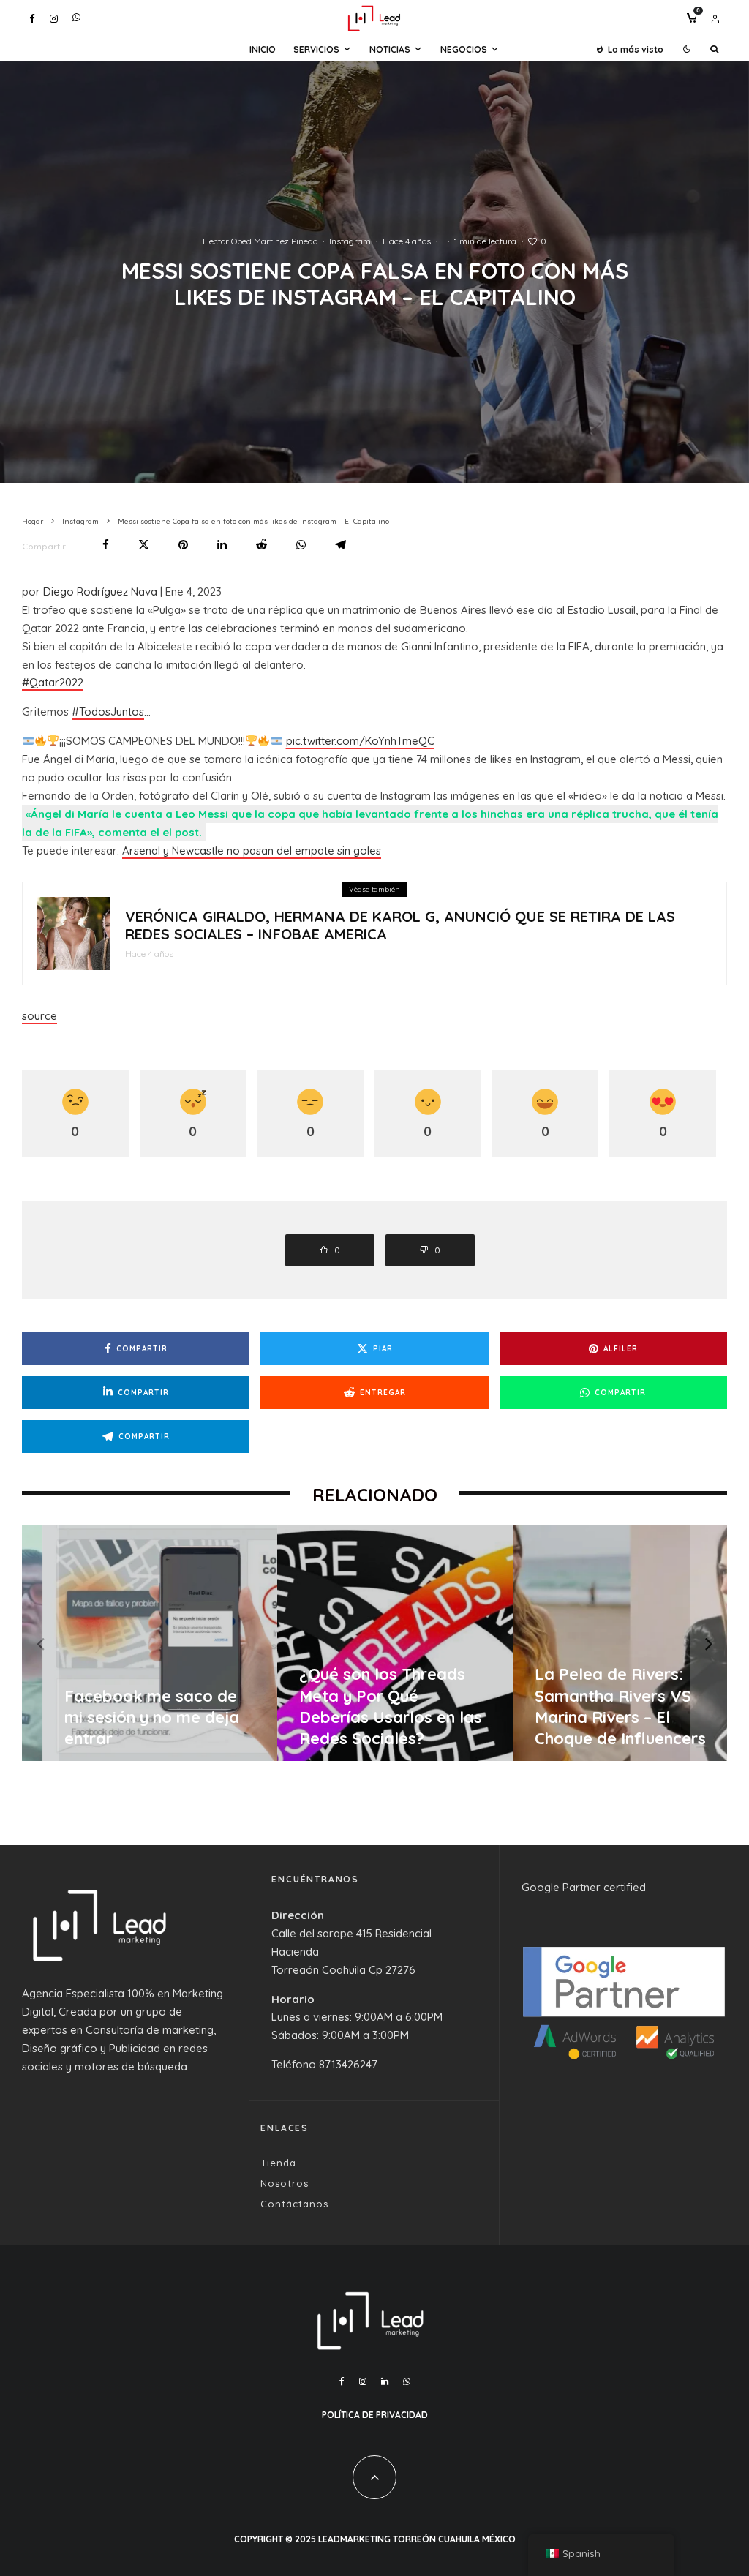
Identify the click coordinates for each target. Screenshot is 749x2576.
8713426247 (348, 2064)
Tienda (278, 2163)
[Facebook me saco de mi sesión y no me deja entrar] (140, 1643)
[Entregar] (261, 545)
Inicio (263, 49)
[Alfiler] (183, 545)
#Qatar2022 (53, 682)
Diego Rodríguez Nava (100, 592)
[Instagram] (54, 19)
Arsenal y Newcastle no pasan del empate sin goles (252, 850)
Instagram (350, 241)
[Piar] (144, 545)
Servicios (316, 49)
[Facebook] (32, 19)
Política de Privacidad (375, 2415)
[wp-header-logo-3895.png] (74, 934)
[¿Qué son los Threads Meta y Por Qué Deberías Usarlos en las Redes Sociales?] (375, 1643)
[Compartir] (106, 545)
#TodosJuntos (108, 711)
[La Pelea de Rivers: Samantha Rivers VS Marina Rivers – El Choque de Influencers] (610, 1643)
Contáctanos (294, 2204)
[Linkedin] (385, 2381)
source (39, 1016)
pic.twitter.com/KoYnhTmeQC (360, 741)
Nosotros (285, 2183)
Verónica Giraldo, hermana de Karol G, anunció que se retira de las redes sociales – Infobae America (400, 925)
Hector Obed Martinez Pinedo (260, 241)
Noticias (390, 49)
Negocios (464, 49)
